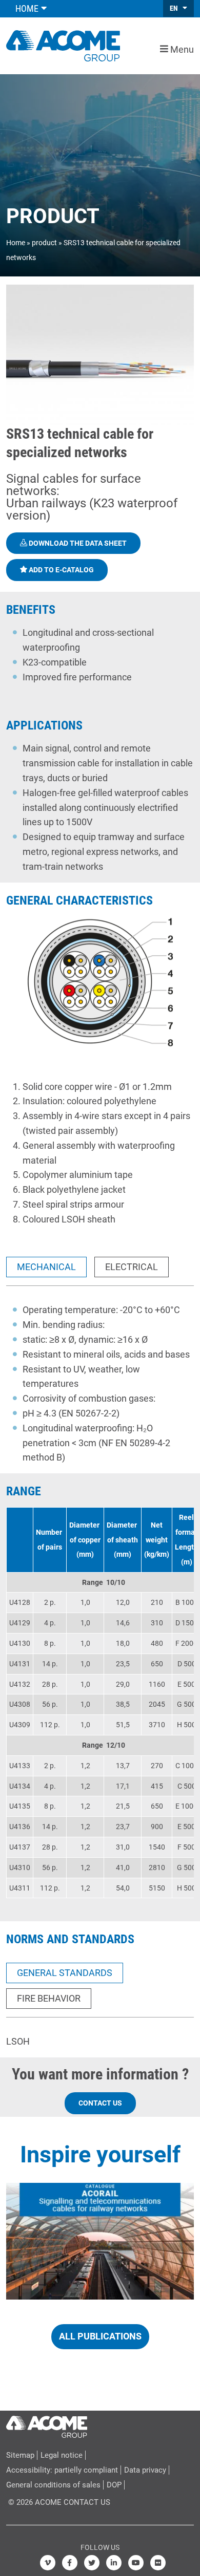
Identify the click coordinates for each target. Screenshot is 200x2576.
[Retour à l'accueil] (63, 45)
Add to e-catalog (61, 570)
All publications (100, 2336)
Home (16, 243)
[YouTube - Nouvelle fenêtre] (136, 2563)
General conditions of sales (53, 2485)
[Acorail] (100, 2241)
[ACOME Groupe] (47, 2424)
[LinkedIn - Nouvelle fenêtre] (114, 2563)
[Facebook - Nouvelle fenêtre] (70, 2563)
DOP (114, 2485)
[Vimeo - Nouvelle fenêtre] (48, 2563)
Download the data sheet (77, 543)
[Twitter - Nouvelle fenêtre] (92, 2563)
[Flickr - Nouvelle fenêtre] (158, 2563)
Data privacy (145, 2470)
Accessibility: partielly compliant (62, 2470)
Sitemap (20, 2455)
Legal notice (62, 2455)
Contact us (100, 2103)
